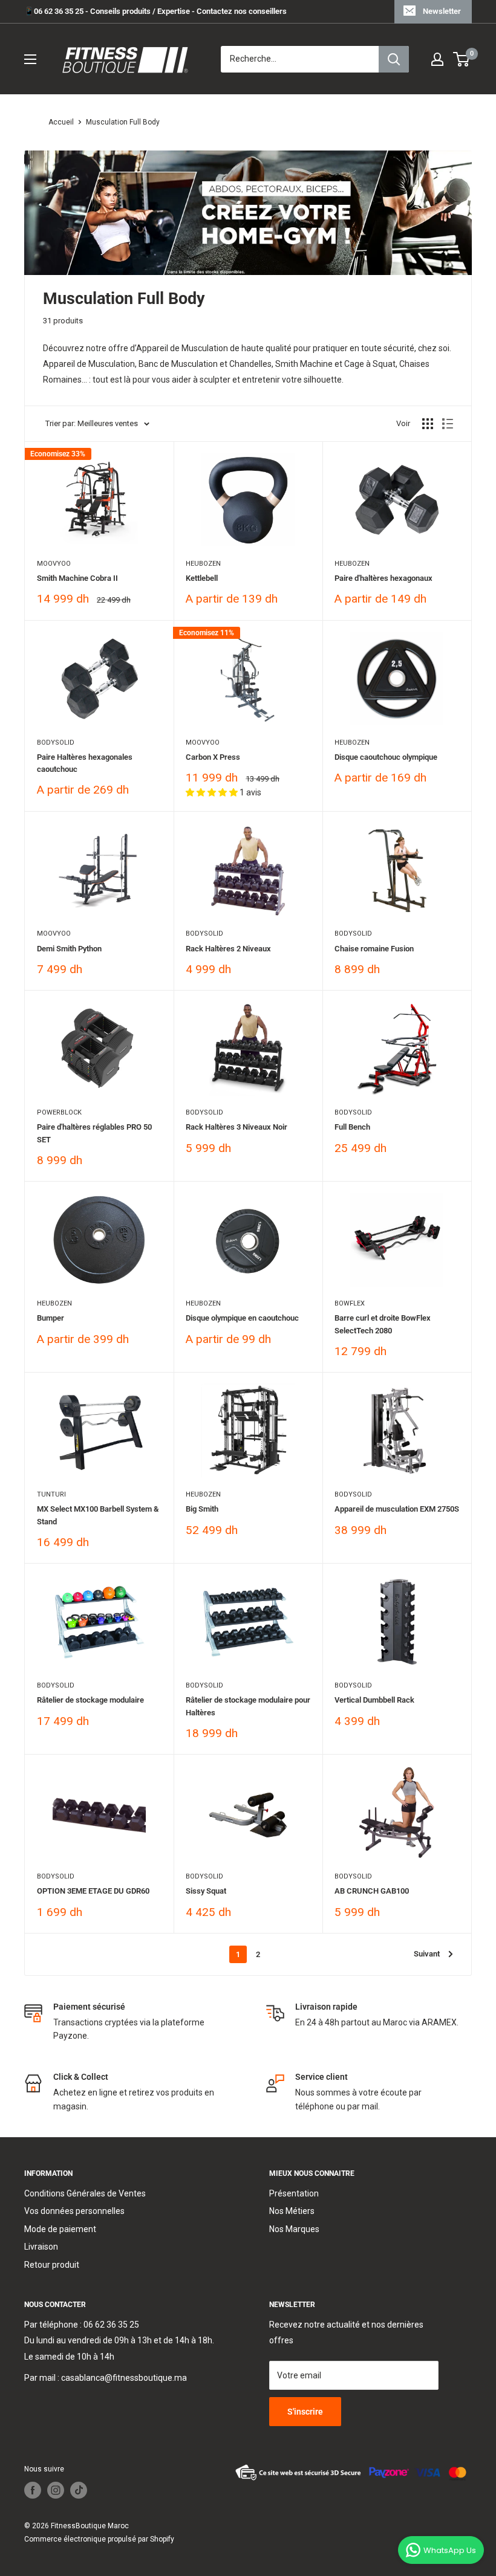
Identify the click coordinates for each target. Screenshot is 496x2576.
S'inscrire (305, 2412)
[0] (462, 59)
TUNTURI (51, 1494)
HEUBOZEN (203, 564)
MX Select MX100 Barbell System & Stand (98, 1515)
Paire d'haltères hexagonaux (383, 578)
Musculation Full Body (123, 122)
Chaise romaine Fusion (374, 949)
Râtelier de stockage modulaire (90, 1700)
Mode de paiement (60, 2229)
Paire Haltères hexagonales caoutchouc (85, 763)
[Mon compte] (437, 59)
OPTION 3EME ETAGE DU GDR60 (93, 1891)
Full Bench (352, 1127)
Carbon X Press (213, 757)
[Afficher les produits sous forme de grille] (428, 424)
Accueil (61, 122)
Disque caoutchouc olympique (386, 757)
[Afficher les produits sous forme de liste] (448, 424)
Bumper (51, 1318)
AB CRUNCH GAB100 (372, 1891)
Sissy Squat (206, 1891)
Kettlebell (202, 578)
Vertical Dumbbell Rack (374, 1700)
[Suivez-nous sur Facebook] (33, 2490)
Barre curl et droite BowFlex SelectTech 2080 (383, 1324)
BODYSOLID (56, 743)
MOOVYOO (54, 564)
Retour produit (52, 2265)
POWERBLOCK (59, 1112)
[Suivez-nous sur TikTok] (79, 2490)
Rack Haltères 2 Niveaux (228, 949)
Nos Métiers (292, 2211)
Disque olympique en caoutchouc (242, 1318)
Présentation (294, 2193)
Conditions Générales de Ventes (85, 2193)
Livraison (41, 2247)
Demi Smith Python (69, 949)
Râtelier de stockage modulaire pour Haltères (248, 1706)
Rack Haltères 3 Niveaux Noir (237, 1127)
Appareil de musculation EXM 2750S (397, 1509)
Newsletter (442, 11)
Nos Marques (294, 2229)
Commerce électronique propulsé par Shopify (99, 2539)
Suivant (427, 1954)
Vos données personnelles (74, 2211)
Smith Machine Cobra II (77, 578)
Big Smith (202, 1509)
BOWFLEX (350, 1303)
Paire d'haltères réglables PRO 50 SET (94, 1133)
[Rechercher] (394, 59)
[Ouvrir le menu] (30, 59)
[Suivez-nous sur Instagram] (56, 2490)
